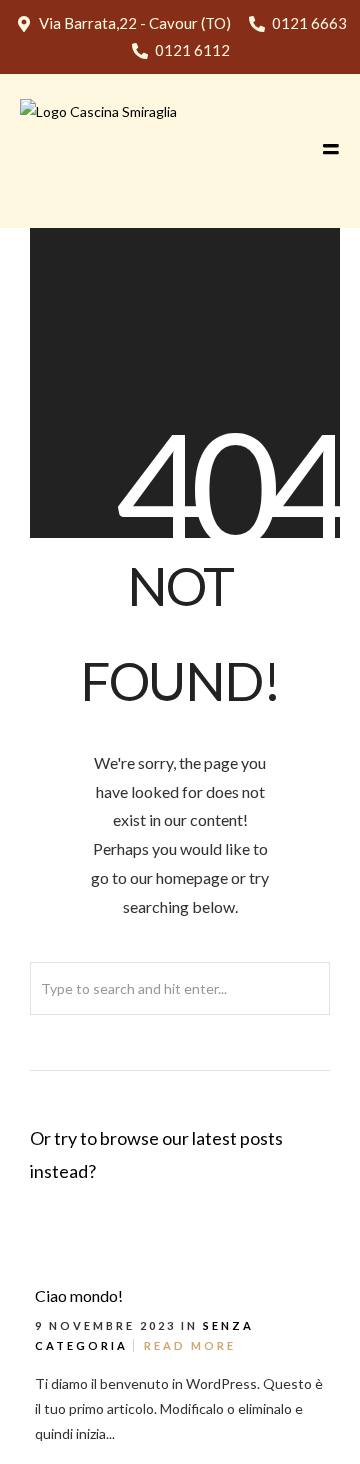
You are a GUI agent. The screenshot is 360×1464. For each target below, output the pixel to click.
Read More (190, 1345)
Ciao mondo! (79, 1295)
